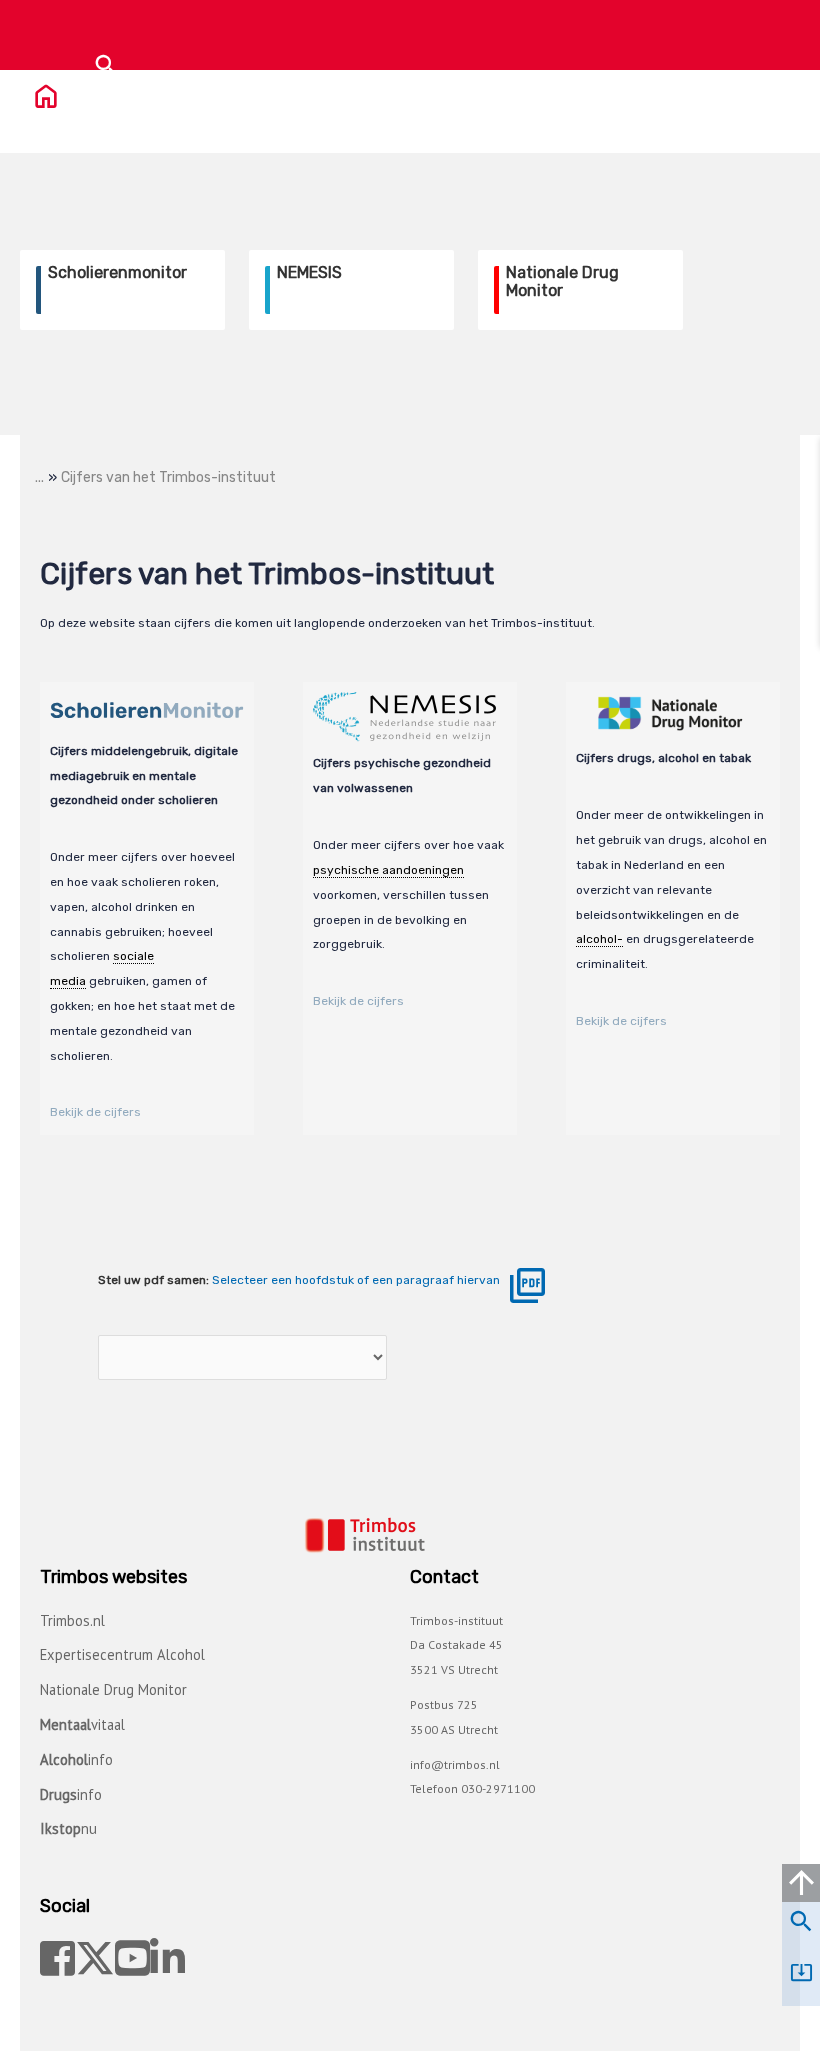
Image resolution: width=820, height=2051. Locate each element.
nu (68, 1828)
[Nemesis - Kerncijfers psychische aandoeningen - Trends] (242, 1358)
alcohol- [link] (599, 939)
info (76, 1759)
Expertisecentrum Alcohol (122, 1654)
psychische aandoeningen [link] (388, 870)
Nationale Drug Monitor (113, 1689)
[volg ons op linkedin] (167, 1959)
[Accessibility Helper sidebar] (788, 469)
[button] (106, 65)
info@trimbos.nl (455, 1764)
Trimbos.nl (72, 1620)
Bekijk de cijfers (95, 1112)
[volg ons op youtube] (132, 1959)
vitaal (82, 1724)
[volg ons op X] (95, 1959)
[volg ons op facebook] (57, 1959)
